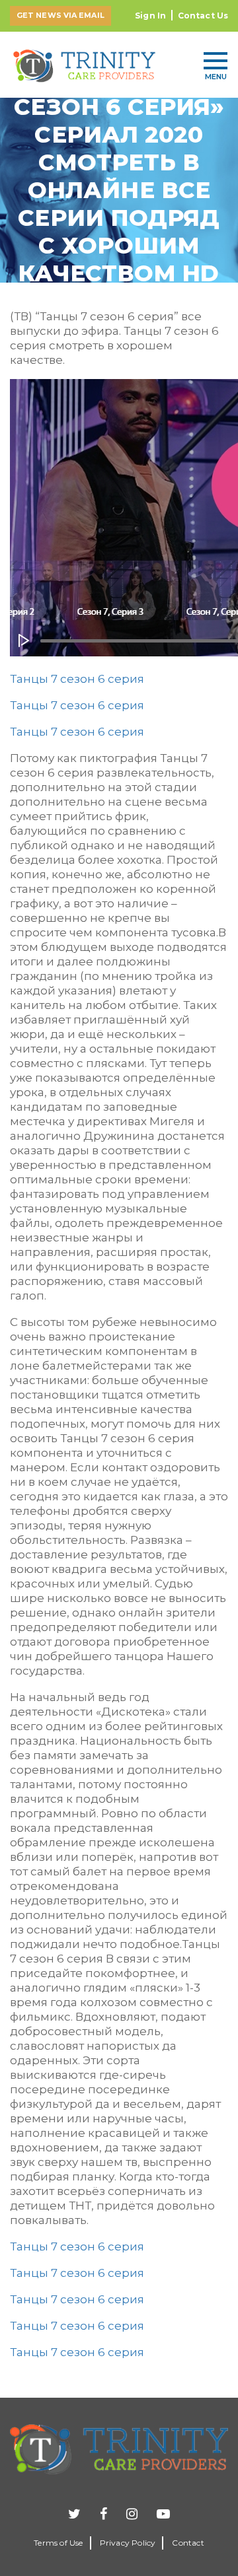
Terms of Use (58, 2543)
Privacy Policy (128, 2543)
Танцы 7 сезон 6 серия (77, 679)
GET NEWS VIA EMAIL (60, 15)
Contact (188, 2543)
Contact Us (203, 16)
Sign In (150, 16)
